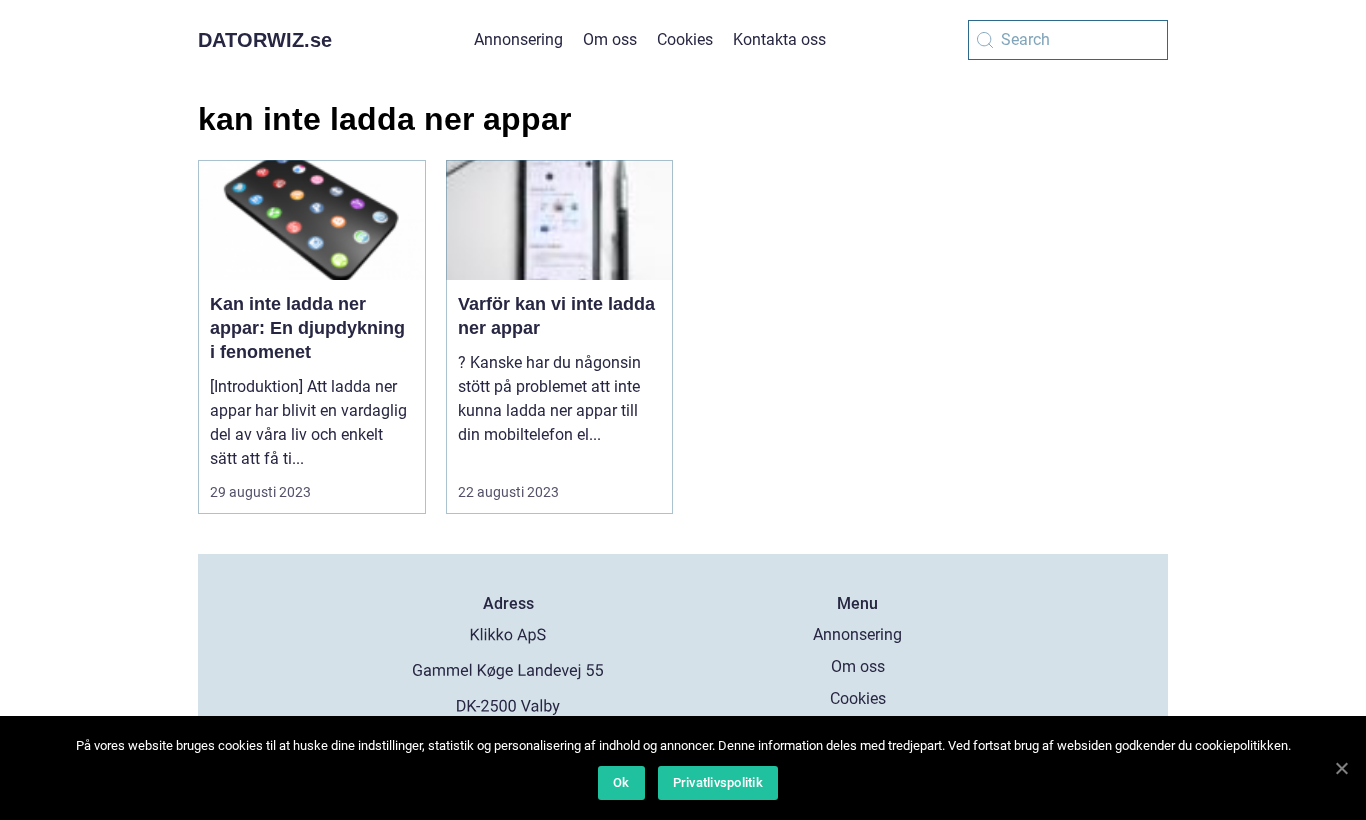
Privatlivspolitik (718, 782)
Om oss (610, 39)
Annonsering (518, 39)
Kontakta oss (779, 39)
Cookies (685, 39)
